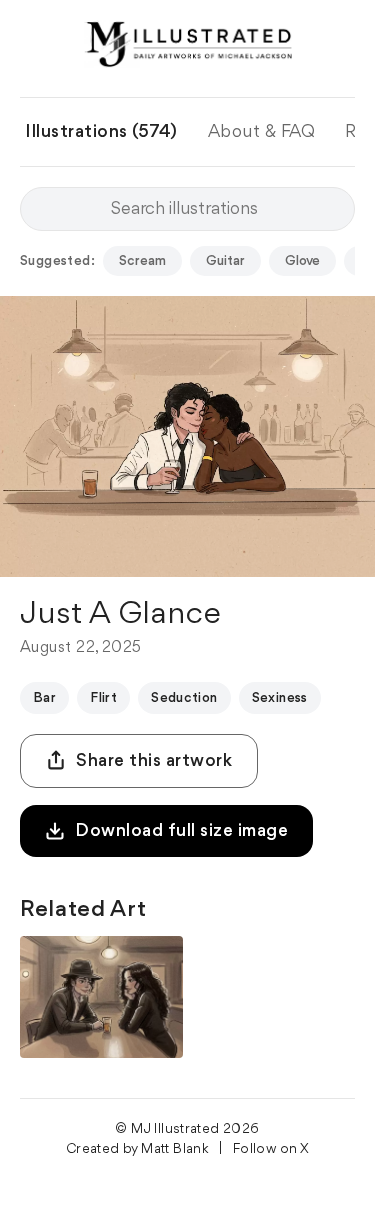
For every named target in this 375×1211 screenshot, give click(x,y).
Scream (142, 261)
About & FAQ (262, 132)
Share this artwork (154, 761)
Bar (44, 698)
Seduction (184, 698)
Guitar (225, 261)
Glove (302, 261)
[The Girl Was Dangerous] (101, 997)
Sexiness (280, 698)
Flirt (103, 698)
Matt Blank (175, 1149)
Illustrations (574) (101, 132)
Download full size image (181, 831)
